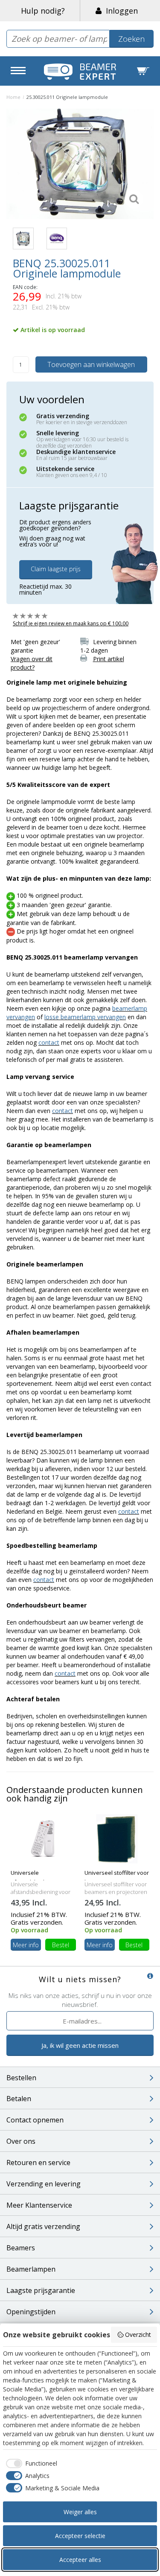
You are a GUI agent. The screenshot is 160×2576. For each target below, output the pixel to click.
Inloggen (120, 11)
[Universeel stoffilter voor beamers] (117, 1838)
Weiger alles (80, 2512)
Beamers (21, 2248)
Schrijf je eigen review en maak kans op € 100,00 (71, 623)
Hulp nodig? (43, 11)
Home (13, 97)
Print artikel (109, 659)
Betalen (19, 2099)
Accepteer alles (80, 2560)
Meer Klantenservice (39, 2205)
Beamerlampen (31, 2269)
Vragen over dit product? (32, 663)
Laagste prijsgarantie (41, 2290)
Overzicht (138, 2335)
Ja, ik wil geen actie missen (80, 2045)
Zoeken (131, 39)
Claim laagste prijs (56, 569)
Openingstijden (31, 2312)
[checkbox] (30, 2463)
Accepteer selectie (80, 2536)
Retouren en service (38, 2163)
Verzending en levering (44, 2184)
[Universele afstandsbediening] (43, 1838)
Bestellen (21, 2078)
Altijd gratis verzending (43, 2226)
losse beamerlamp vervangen (85, 1017)
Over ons (21, 2141)
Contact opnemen (35, 2120)
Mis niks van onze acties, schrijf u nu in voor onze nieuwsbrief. (80, 2000)
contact (49, 1042)
